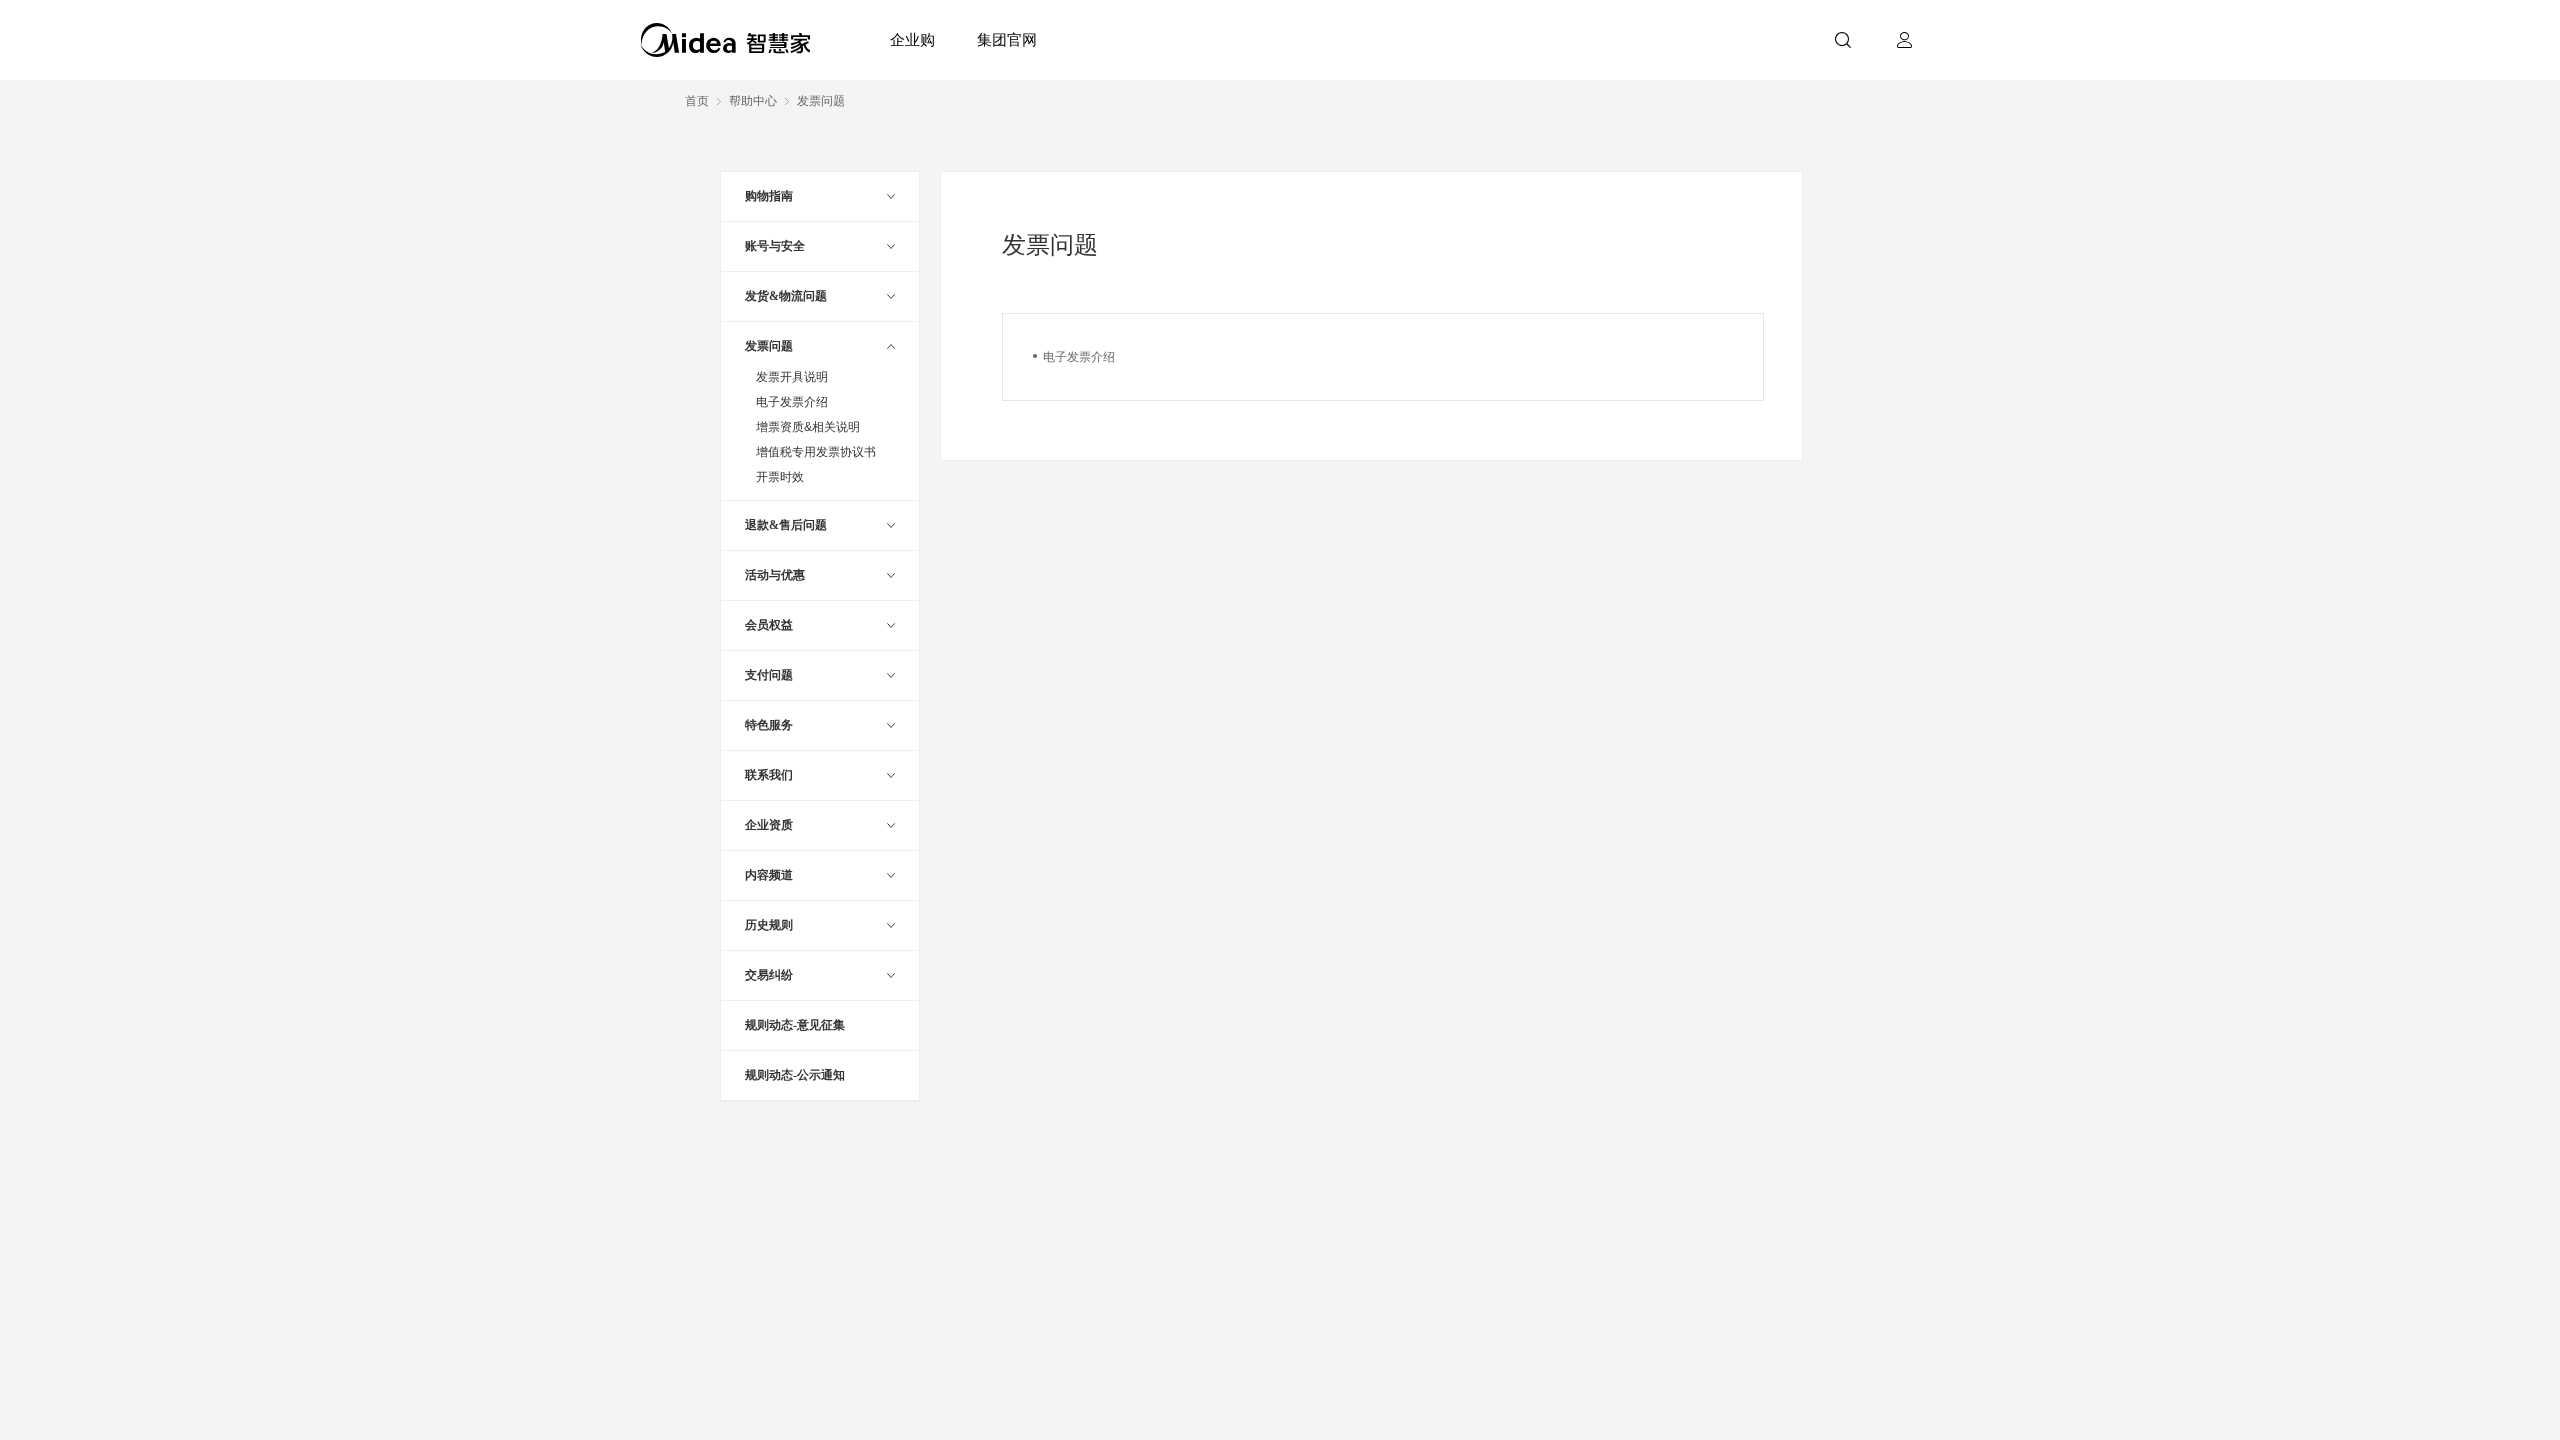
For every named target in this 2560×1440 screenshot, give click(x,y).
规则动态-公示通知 (795, 1075)
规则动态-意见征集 (795, 1025)
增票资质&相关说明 (808, 427)
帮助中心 (753, 101)
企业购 (912, 39)
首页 (697, 101)
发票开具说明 (792, 377)
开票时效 (780, 477)
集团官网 (1007, 39)
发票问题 (821, 101)
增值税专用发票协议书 (816, 452)
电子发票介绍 (792, 402)
